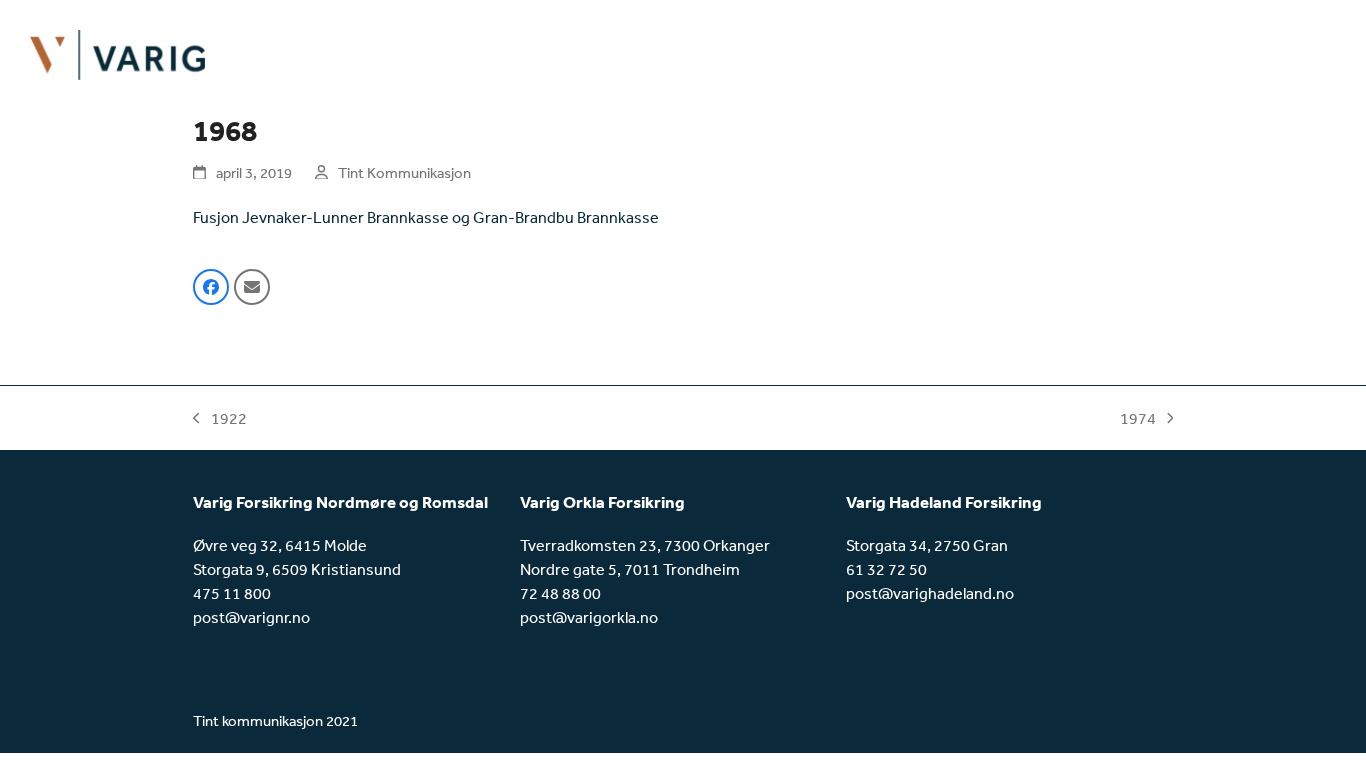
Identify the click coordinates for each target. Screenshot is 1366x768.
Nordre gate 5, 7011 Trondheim (630, 569)
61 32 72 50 (886, 569)
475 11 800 (232, 593)
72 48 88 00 (560, 593)
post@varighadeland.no (930, 593)
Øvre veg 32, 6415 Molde (280, 545)
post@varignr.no (251, 617)
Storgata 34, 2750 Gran (927, 545)
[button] (211, 287)
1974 (1138, 419)
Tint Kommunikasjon (404, 172)
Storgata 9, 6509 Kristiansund (297, 569)
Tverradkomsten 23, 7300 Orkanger (645, 545)
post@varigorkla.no (589, 617)
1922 (220, 419)
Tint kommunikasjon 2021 (275, 720)
